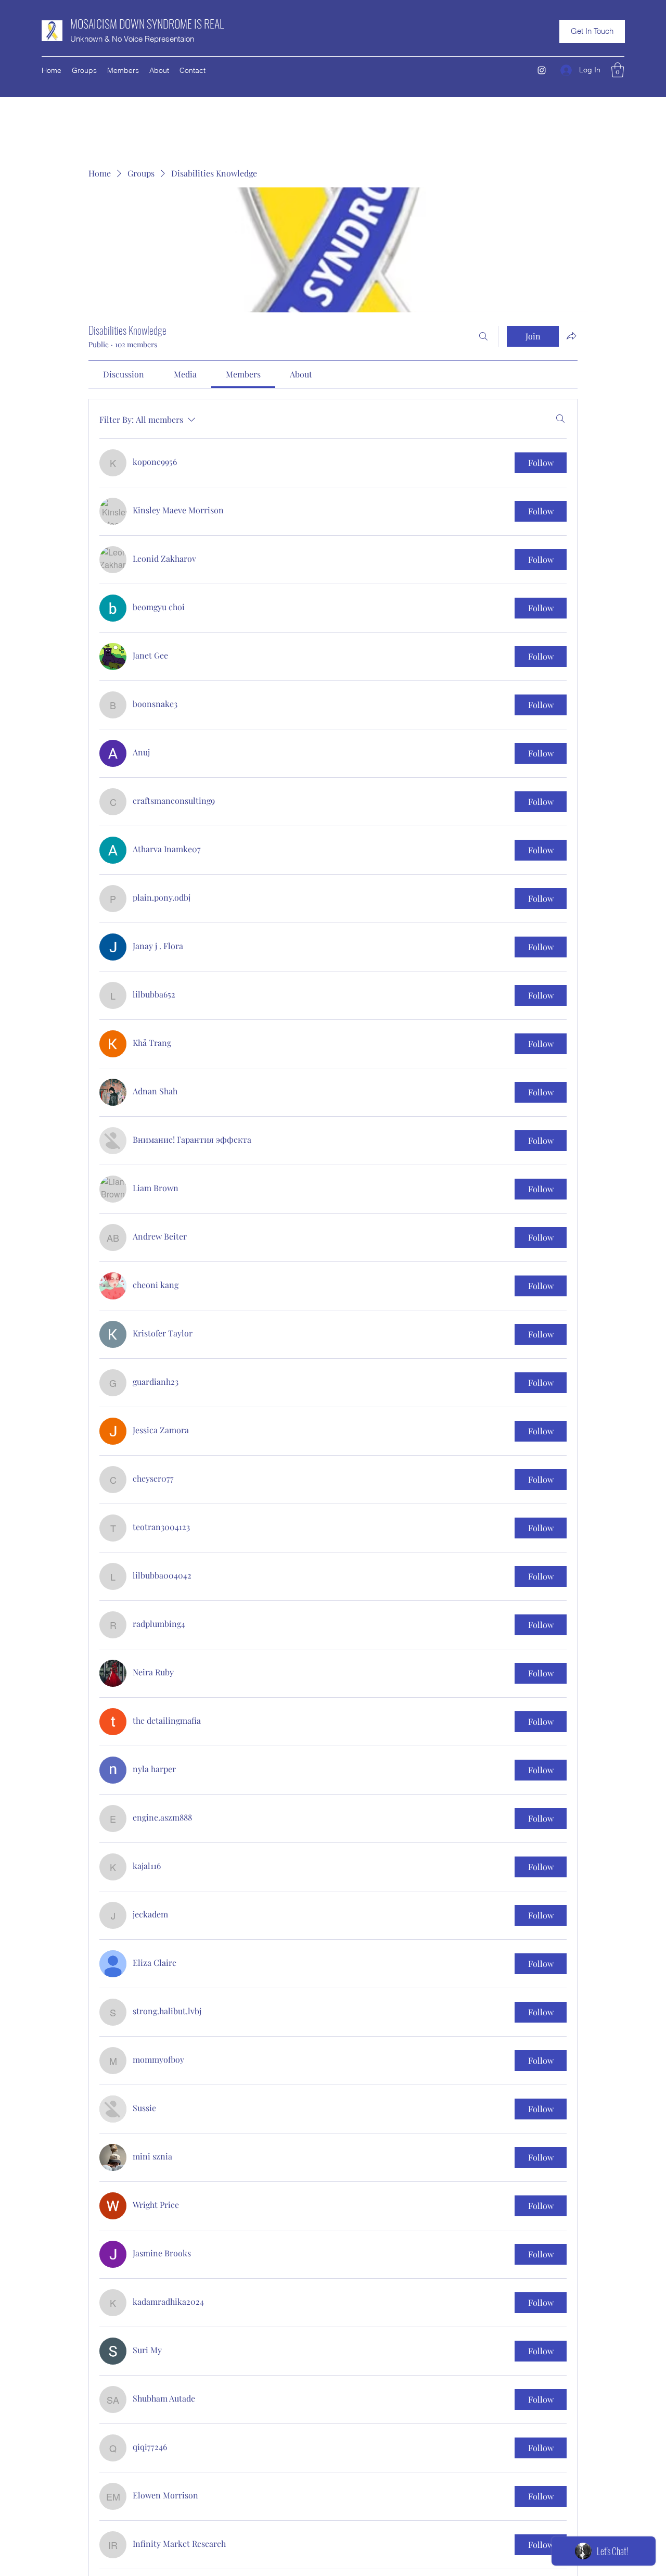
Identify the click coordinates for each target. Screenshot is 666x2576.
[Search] (483, 336)
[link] (124, 374)
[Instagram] (542, 70)
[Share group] (571, 336)
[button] (592, 31)
